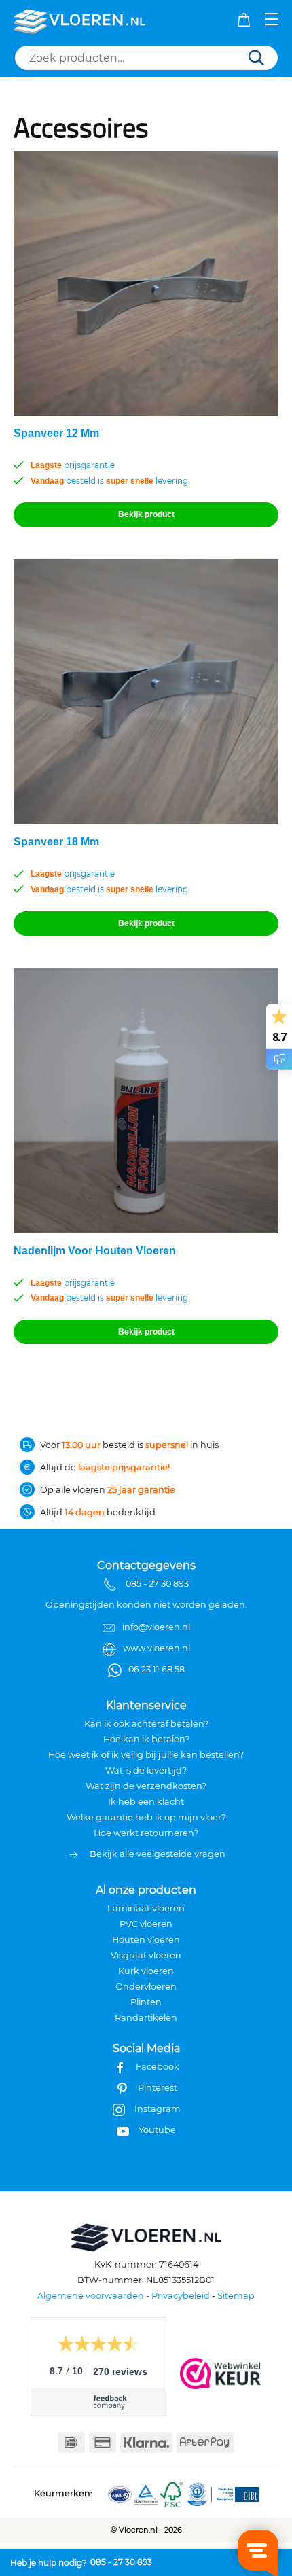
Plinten (146, 2002)
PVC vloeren (146, 1924)
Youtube (157, 2130)
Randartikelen (146, 2018)
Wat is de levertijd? (146, 1770)
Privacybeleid (181, 2296)
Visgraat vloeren (146, 1955)
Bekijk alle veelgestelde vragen (158, 1854)
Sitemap (236, 2296)
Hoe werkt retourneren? (146, 1833)
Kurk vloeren (146, 1971)
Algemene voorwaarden (91, 2296)
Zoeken (256, 59)
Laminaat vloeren (146, 1908)
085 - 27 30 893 (121, 2562)
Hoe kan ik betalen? (146, 1739)
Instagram (158, 2109)
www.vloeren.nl (157, 1648)
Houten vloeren (146, 1940)
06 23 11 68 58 (157, 1669)
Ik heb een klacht (146, 1802)
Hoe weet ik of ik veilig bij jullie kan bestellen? (146, 1755)
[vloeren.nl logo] (80, 20)
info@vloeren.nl (156, 1627)
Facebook (158, 2067)
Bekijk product (146, 514)
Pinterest (158, 2088)
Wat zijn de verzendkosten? (146, 1786)
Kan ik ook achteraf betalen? (146, 1724)
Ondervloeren (146, 1987)
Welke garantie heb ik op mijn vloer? (146, 1817)
